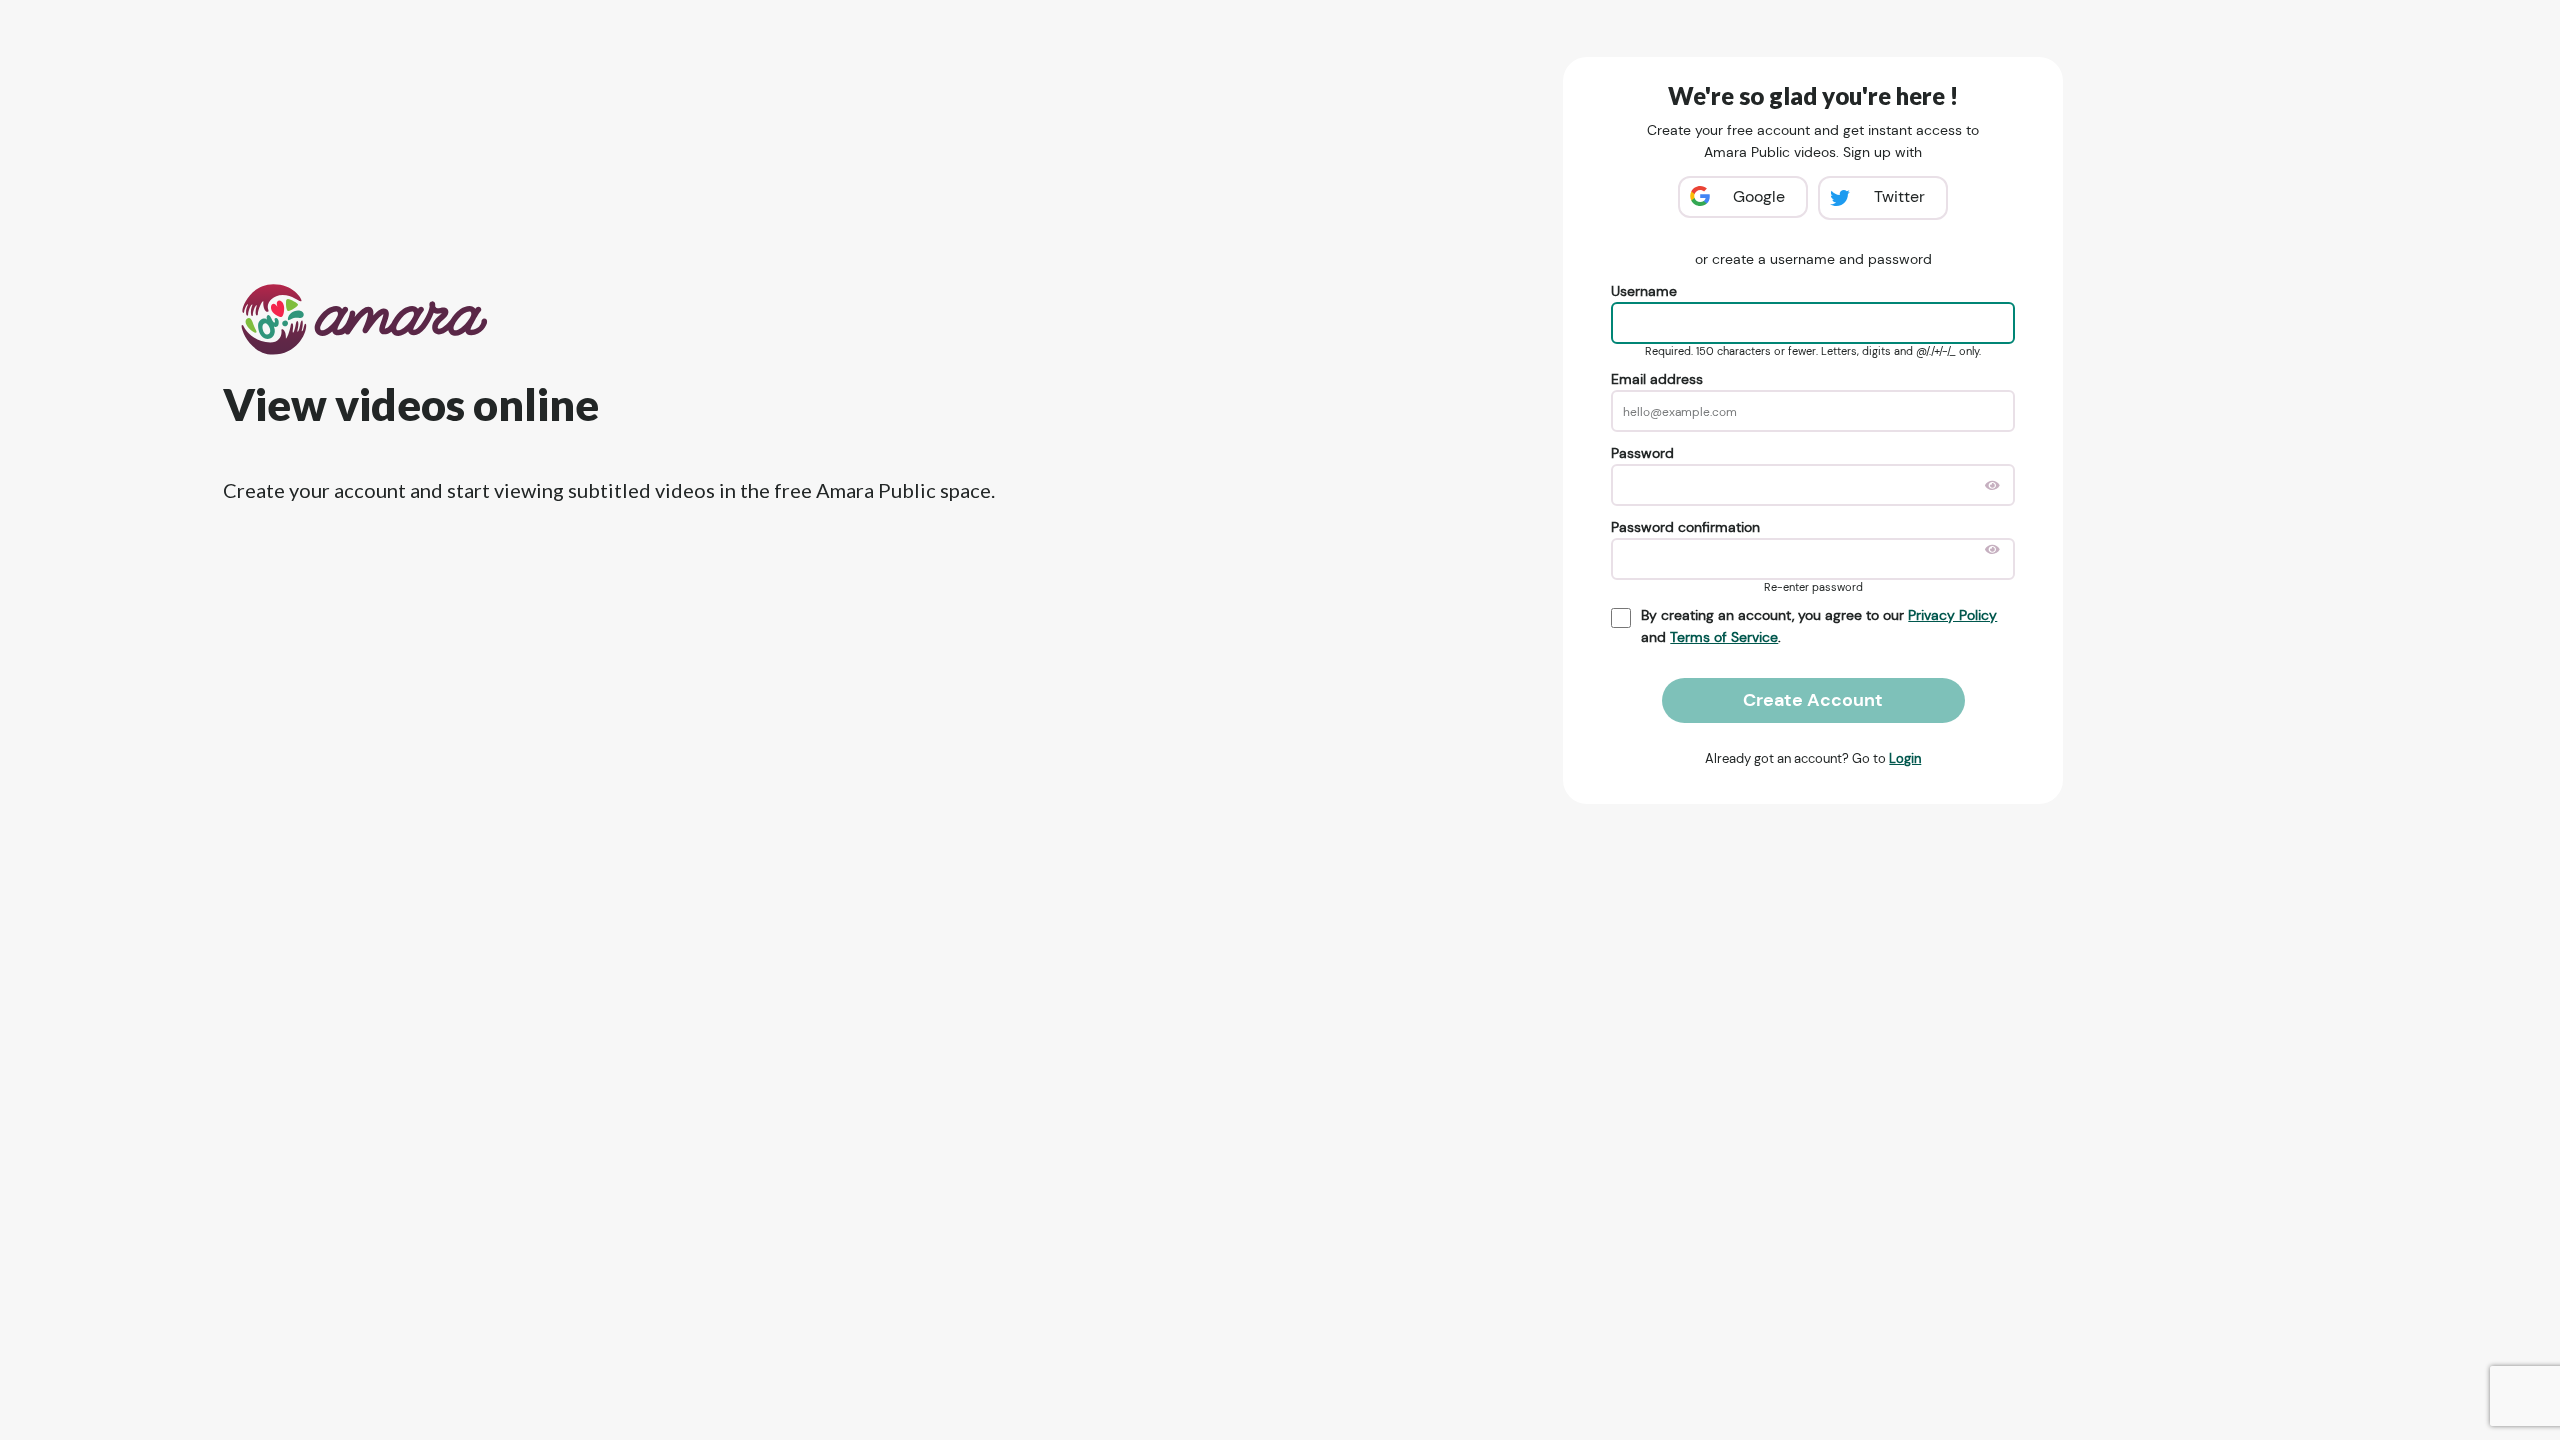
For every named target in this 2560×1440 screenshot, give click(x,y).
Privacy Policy (1952, 615)
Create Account (1813, 700)
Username (1644, 291)
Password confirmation (1685, 527)
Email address (1657, 379)
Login (1905, 758)
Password (1642, 453)
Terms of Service (1724, 637)
